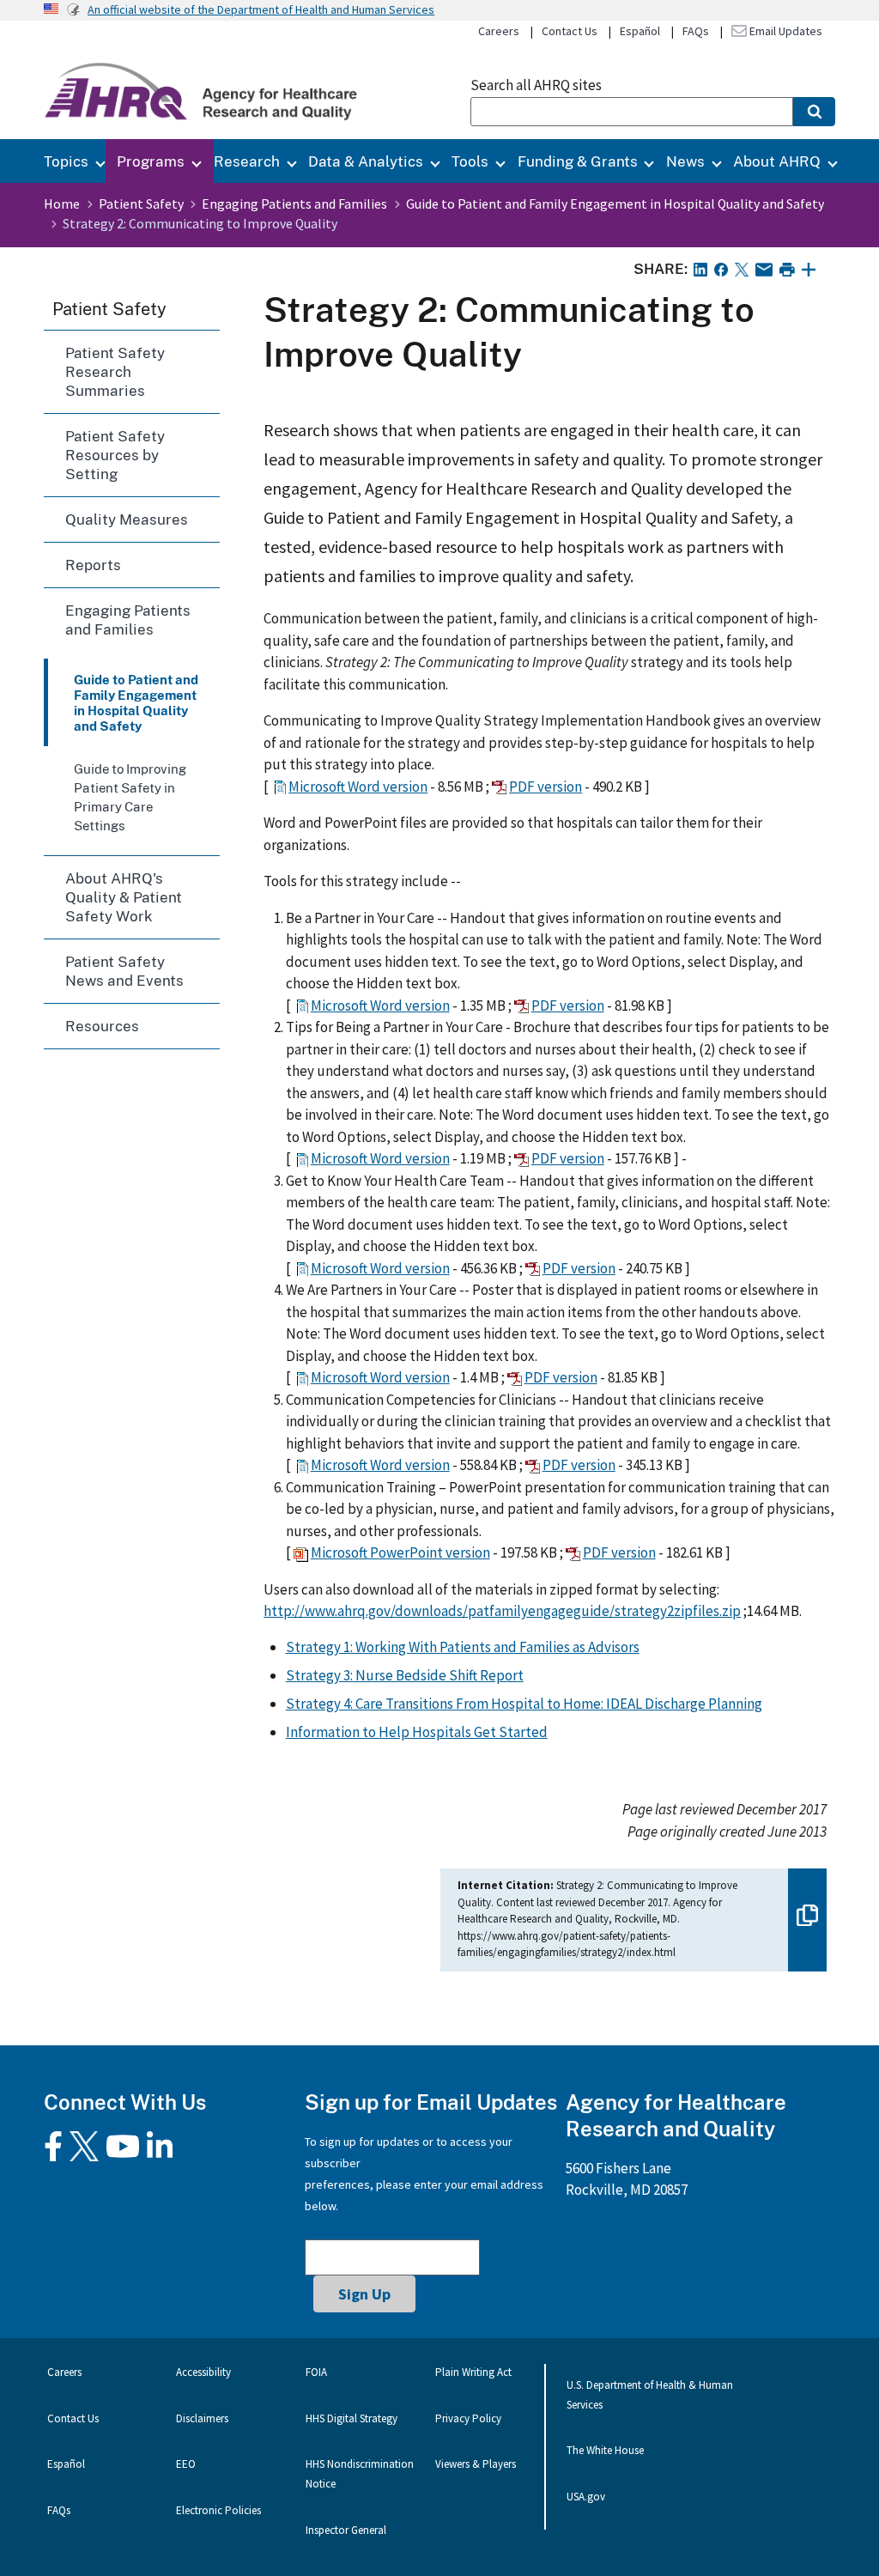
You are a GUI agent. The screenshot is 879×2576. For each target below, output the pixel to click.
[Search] (814, 112)
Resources (102, 1026)
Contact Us (570, 31)
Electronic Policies (218, 2510)
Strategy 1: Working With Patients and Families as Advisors (463, 1647)
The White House (605, 2450)
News (685, 161)
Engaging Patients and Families (294, 204)
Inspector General (346, 2530)
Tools (470, 161)
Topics (66, 161)
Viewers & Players (476, 2464)
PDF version (546, 787)
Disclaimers (202, 2418)
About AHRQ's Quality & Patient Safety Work (124, 897)
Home (62, 204)
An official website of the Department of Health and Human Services (261, 9)
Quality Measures (127, 519)
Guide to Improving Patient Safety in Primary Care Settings (130, 797)
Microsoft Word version (358, 787)
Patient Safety (141, 204)
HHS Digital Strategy (352, 2418)
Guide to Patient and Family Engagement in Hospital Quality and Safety (615, 204)
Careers (499, 31)
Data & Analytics (366, 161)
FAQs (696, 31)
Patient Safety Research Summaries (115, 371)
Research (247, 161)
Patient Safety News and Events (124, 971)
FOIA (316, 2372)
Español (640, 31)
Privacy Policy (468, 2418)
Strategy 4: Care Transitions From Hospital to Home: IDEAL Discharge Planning (524, 1704)
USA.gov (586, 2497)
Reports (93, 565)
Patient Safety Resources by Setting (115, 455)
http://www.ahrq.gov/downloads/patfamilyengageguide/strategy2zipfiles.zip (502, 1611)
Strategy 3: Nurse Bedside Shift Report (405, 1675)
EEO (186, 2464)
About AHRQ (777, 161)
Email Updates (785, 31)
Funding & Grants (578, 161)
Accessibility (203, 2372)
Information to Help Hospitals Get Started (417, 1732)
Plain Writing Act (473, 2372)
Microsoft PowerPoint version (400, 1552)
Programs (151, 161)
